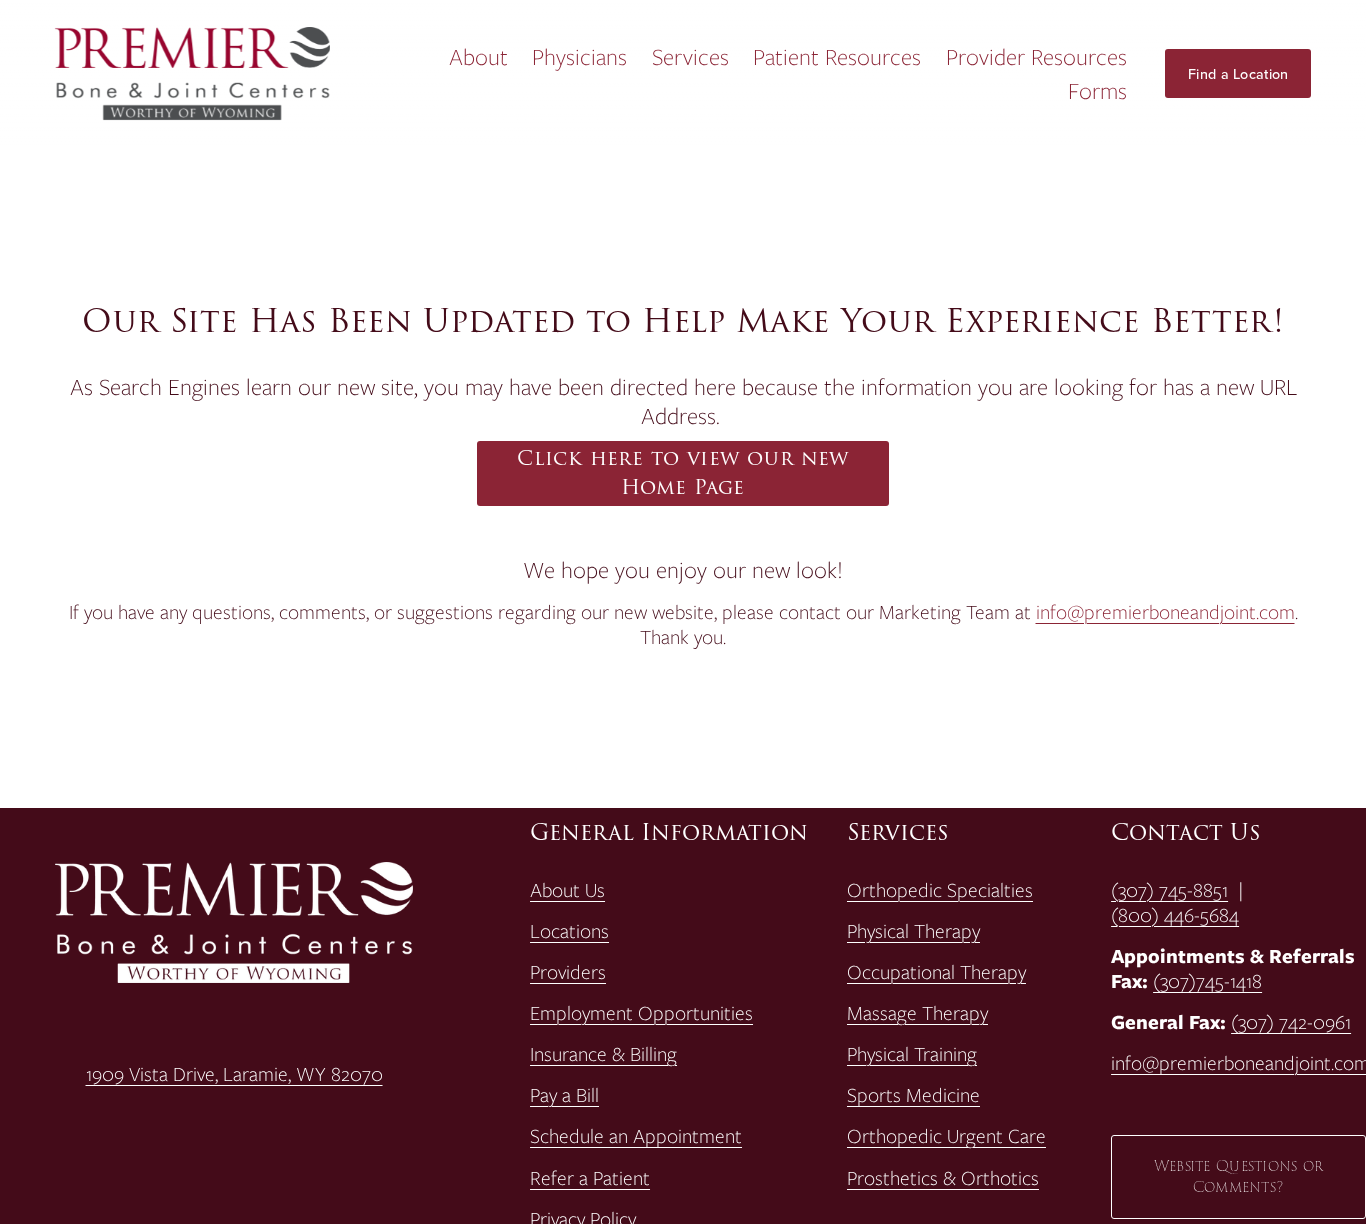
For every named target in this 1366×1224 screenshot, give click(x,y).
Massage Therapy (917, 1013)
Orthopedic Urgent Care (946, 1136)
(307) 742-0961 (1291, 1022)
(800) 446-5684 (1175, 915)
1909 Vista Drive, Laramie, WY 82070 (234, 1074)
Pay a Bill (564, 1095)
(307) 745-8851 (1169, 890)
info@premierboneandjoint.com (1165, 612)
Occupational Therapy (936, 972)
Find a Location (1238, 74)
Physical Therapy (913, 931)
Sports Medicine (913, 1095)
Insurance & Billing (603, 1054)
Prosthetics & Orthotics (943, 1178)
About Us (567, 890)
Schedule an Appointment (636, 1136)
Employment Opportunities (641, 1013)
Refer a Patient (590, 1178)
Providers (568, 972)
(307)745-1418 (1207, 981)
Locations (569, 931)
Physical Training (912, 1054)
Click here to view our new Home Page (682, 473)
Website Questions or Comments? (1239, 1177)
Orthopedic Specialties (940, 890)
